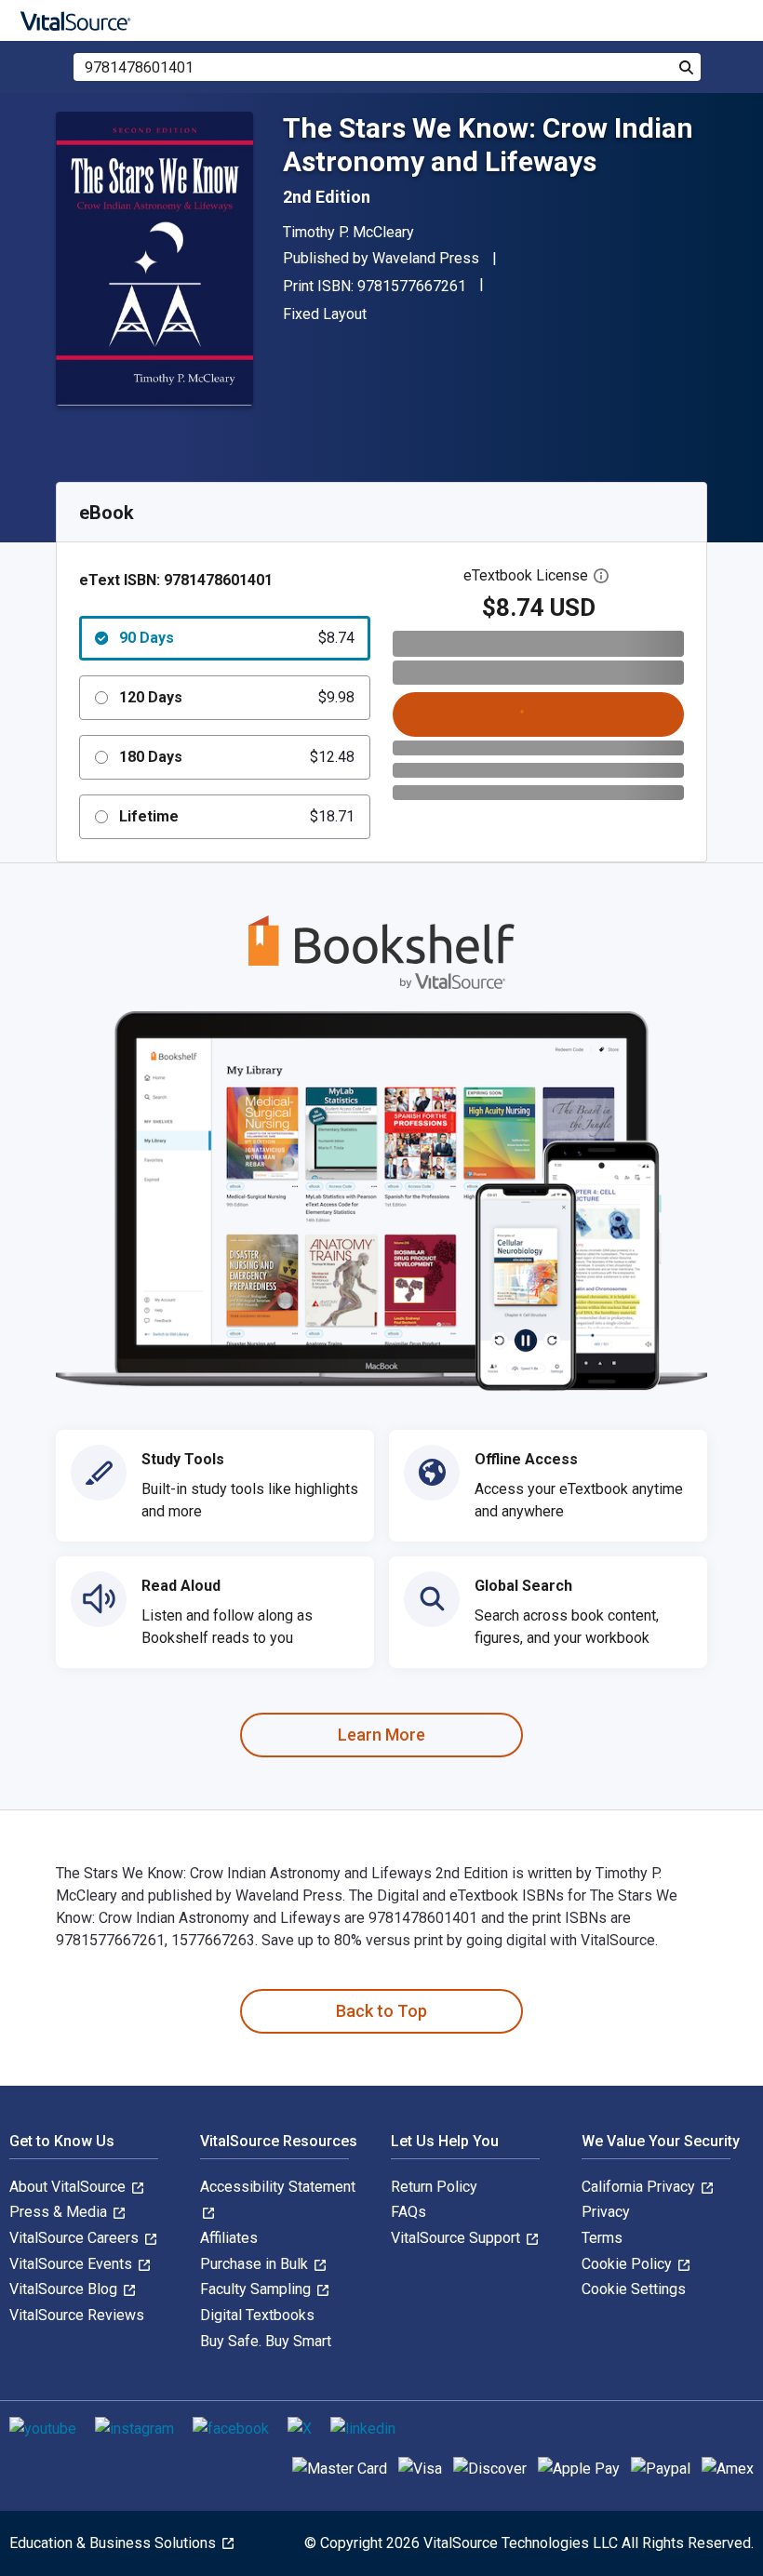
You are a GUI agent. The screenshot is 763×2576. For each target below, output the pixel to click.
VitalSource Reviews (77, 2315)
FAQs (408, 2212)
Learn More (381, 1735)
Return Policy (434, 2187)
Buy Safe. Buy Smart (266, 2341)
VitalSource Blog (65, 2289)
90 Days (237, 638)
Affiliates (229, 2238)
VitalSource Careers (76, 2238)
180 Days (237, 757)
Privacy (606, 2212)
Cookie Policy (629, 2264)
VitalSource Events (73, 2264)
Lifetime (237, 816)
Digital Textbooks (257, 2315)
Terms (602, 2238)
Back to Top (381, 2011)
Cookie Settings (634, 2289)
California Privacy (640, 2187)
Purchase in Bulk (256, 2264)
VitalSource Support (457, 2238)
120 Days (237, 697)
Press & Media (60, 2212)
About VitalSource (69, 2187)
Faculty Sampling (257, 2289)
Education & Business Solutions (114, 2543)
